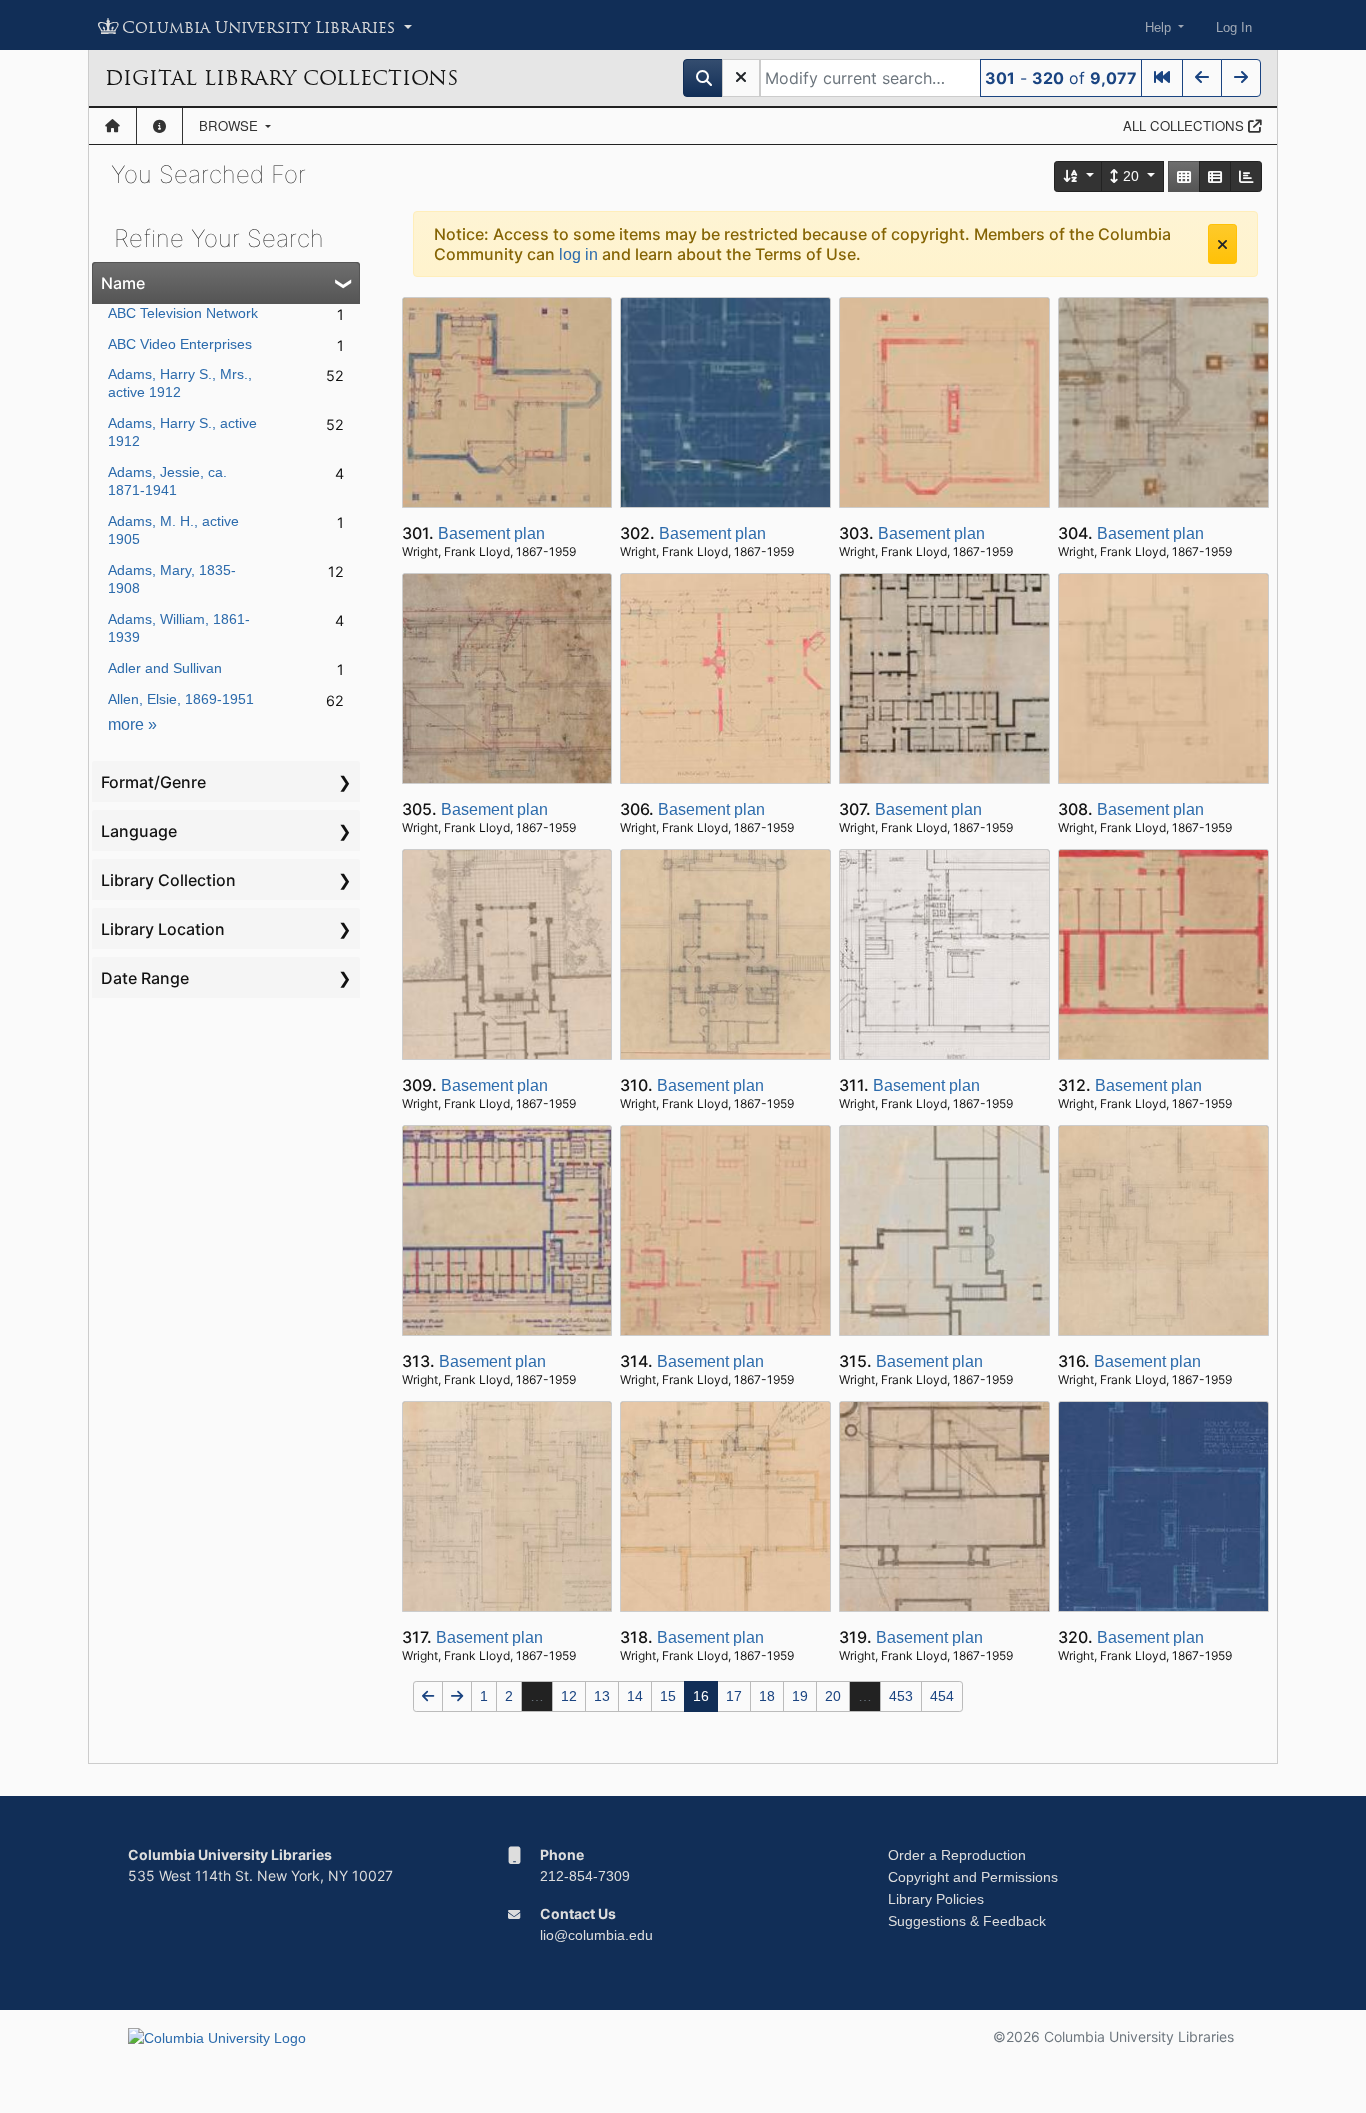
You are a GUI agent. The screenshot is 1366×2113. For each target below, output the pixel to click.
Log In (1234, 27)
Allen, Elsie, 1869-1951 (181, 699)
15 (668, 1696)
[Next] (1241, 78)
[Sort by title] (1079, 176)
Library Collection (168, 880)
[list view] (1215, 176)
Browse (230, 125)
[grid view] (1184, 176)
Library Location (163, 929)
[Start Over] (741, 78)
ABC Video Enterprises (180, 344)
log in (578, 254)
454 (942, 1696)
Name (123, 283)
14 (635, 1696)
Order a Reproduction (957, 1855)
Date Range (145, 978)
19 (800, 1696)
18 (767, 1696)
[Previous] (1202, 78)
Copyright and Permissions (973, 1877)
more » (132, 724)
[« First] (1162, 78)
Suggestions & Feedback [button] (967, 1921)
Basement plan (491, 533)
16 (701, 1696)
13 (602, 1696)
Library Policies (936, 1899)
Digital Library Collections (281, 78)
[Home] (112, 126)
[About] (159, 126)
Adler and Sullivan (165, 668)
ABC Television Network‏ (183, 313)
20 (1131, 176)
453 (901, 1696)
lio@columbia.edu (596, 1935)
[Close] (1222, 244)
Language (139, 831)
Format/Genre (153, 782)
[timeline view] (1246, 176)
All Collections (1185, 125)
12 (569, 1696)
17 (734, 1696)
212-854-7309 (585, 1876)
